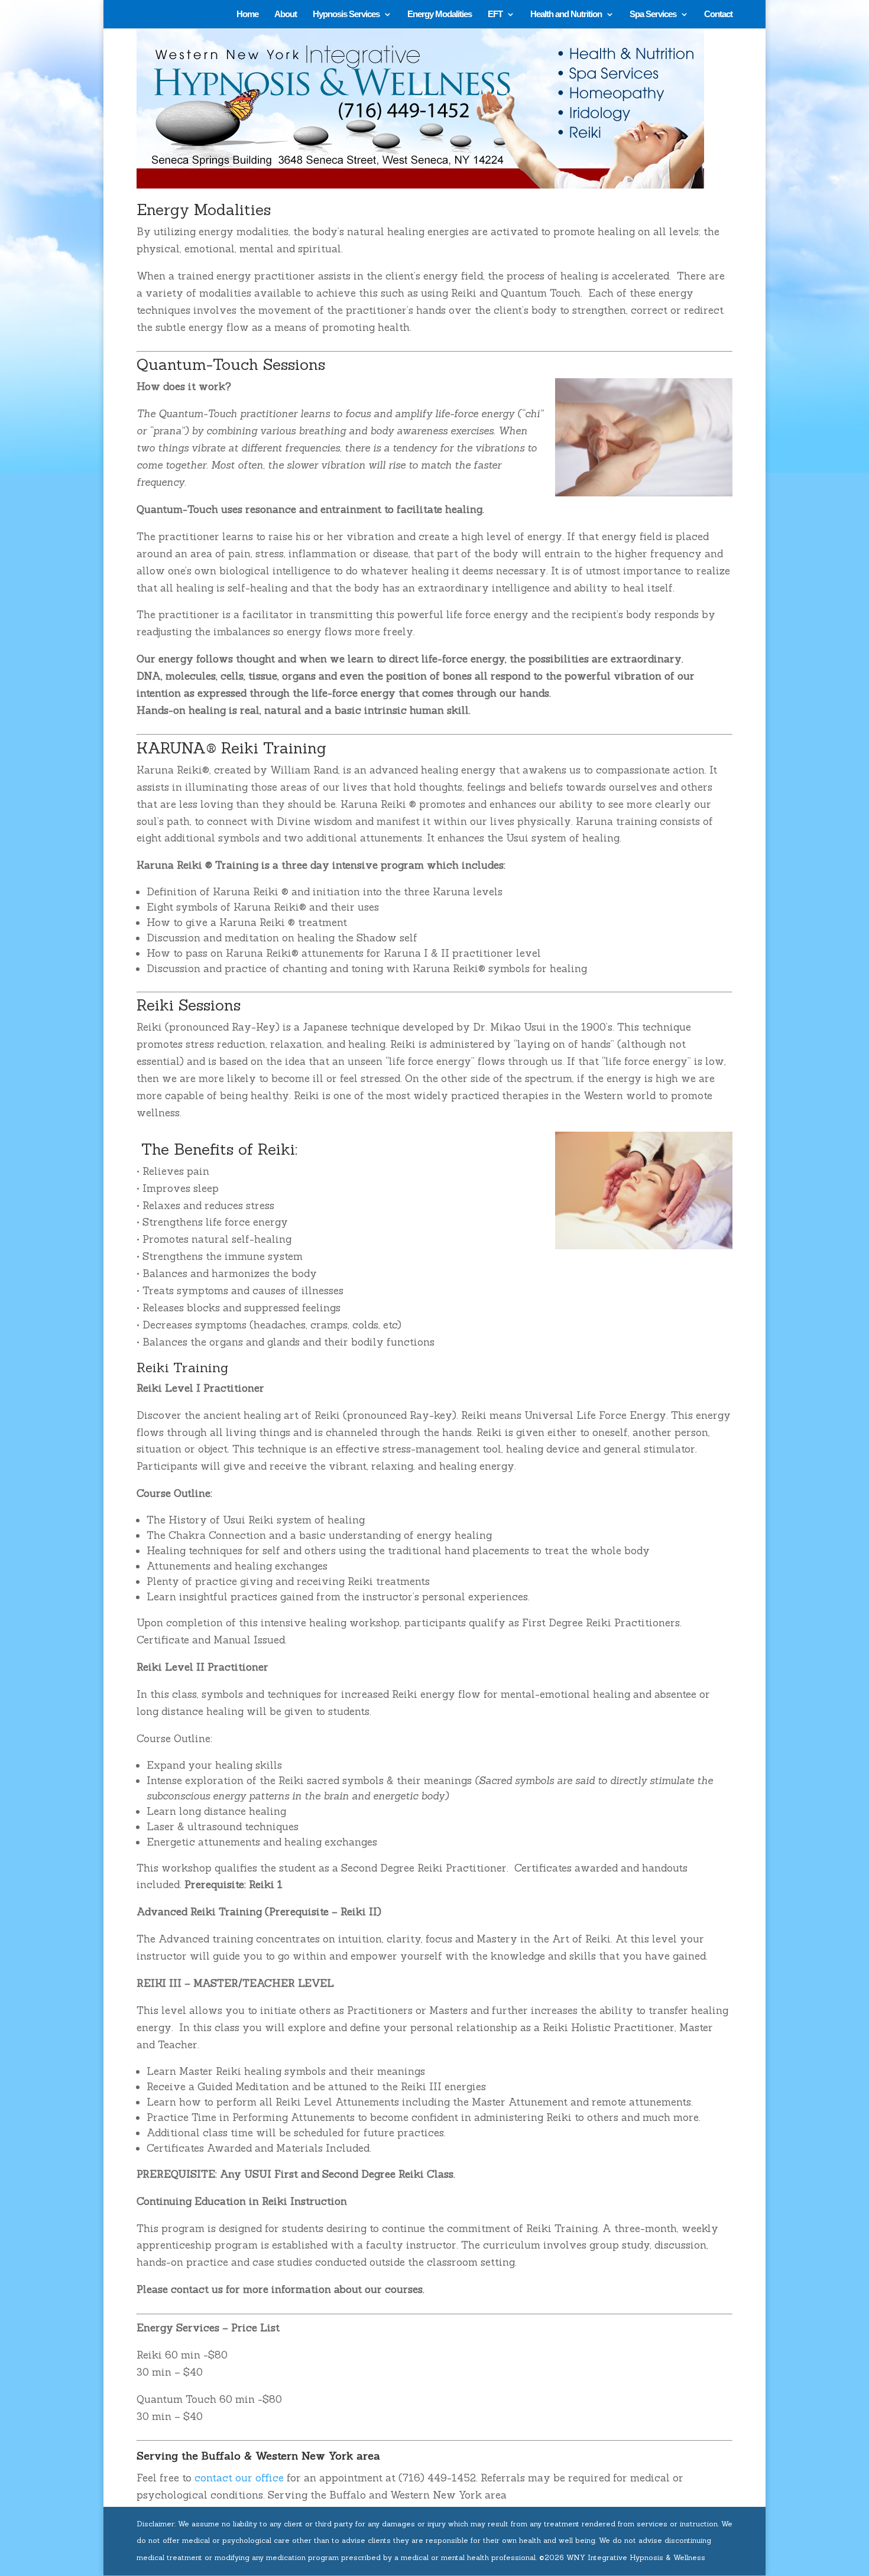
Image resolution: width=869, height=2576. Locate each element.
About (286, 14)
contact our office (239, 2478)
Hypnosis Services (346, 14)
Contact (718, 14)
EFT (495, 14)
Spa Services (653, 14)
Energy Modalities (440, 14)
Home (247, 14)
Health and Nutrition (566, 14)
